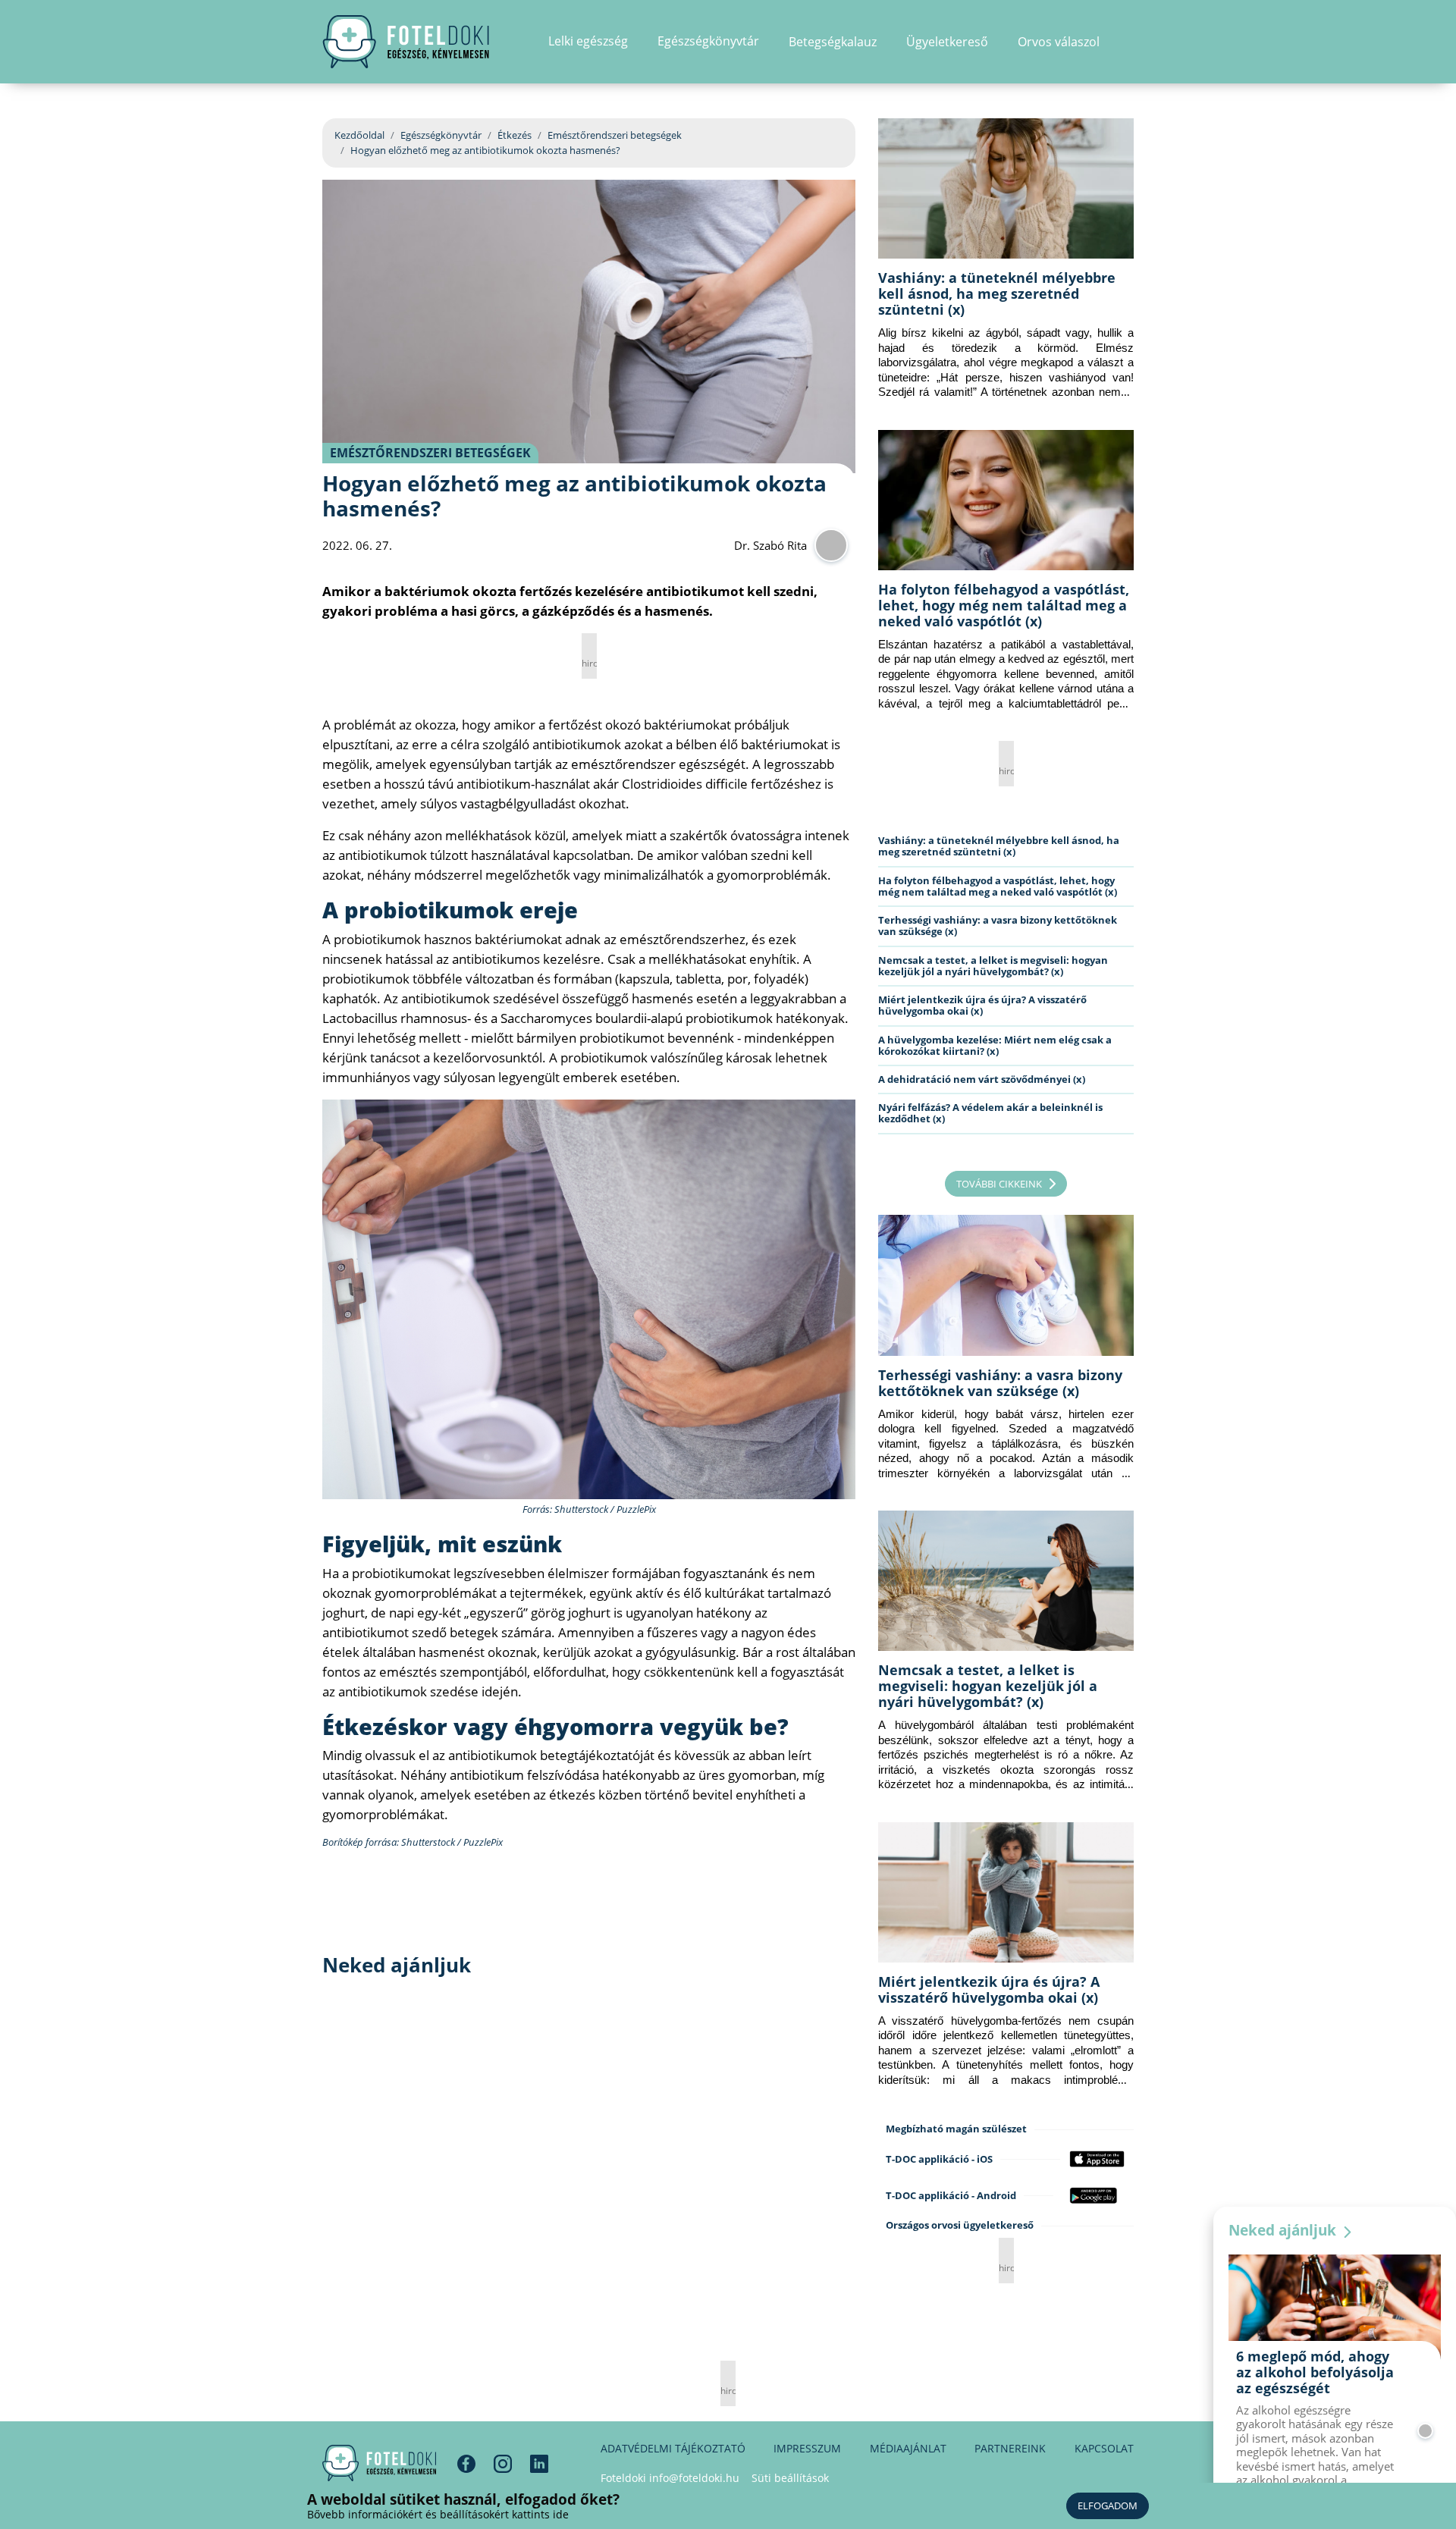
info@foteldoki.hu (694, 2478)
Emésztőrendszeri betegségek (615, 135)
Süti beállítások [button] (790, 2478)
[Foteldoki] (379, 2463)
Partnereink (1010, 2448)
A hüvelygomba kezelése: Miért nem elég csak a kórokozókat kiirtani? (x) (995, 1045)
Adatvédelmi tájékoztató (673, 2448)
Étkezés (515, 135)
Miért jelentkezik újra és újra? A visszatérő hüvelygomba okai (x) (982, 1005)
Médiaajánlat (908, 2448)
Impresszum (807, 2448)
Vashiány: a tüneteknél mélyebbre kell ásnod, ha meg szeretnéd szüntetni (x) (997, 293)
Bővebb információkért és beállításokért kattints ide (438, 2514)
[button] (1129, 42)
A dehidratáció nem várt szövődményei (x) (982, 1079)
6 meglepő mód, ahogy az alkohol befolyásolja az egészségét (1315, 2372)
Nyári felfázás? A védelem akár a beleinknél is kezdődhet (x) (990, 1113)
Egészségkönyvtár (441, 135)
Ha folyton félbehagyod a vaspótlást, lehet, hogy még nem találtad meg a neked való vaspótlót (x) (1004, 605)
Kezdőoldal (359, 135)
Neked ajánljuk (1284, 2230)
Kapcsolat (1104, 2448)
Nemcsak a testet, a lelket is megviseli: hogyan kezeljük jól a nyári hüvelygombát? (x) (993, 966)
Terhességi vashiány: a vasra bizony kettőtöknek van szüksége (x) (998, 926)
